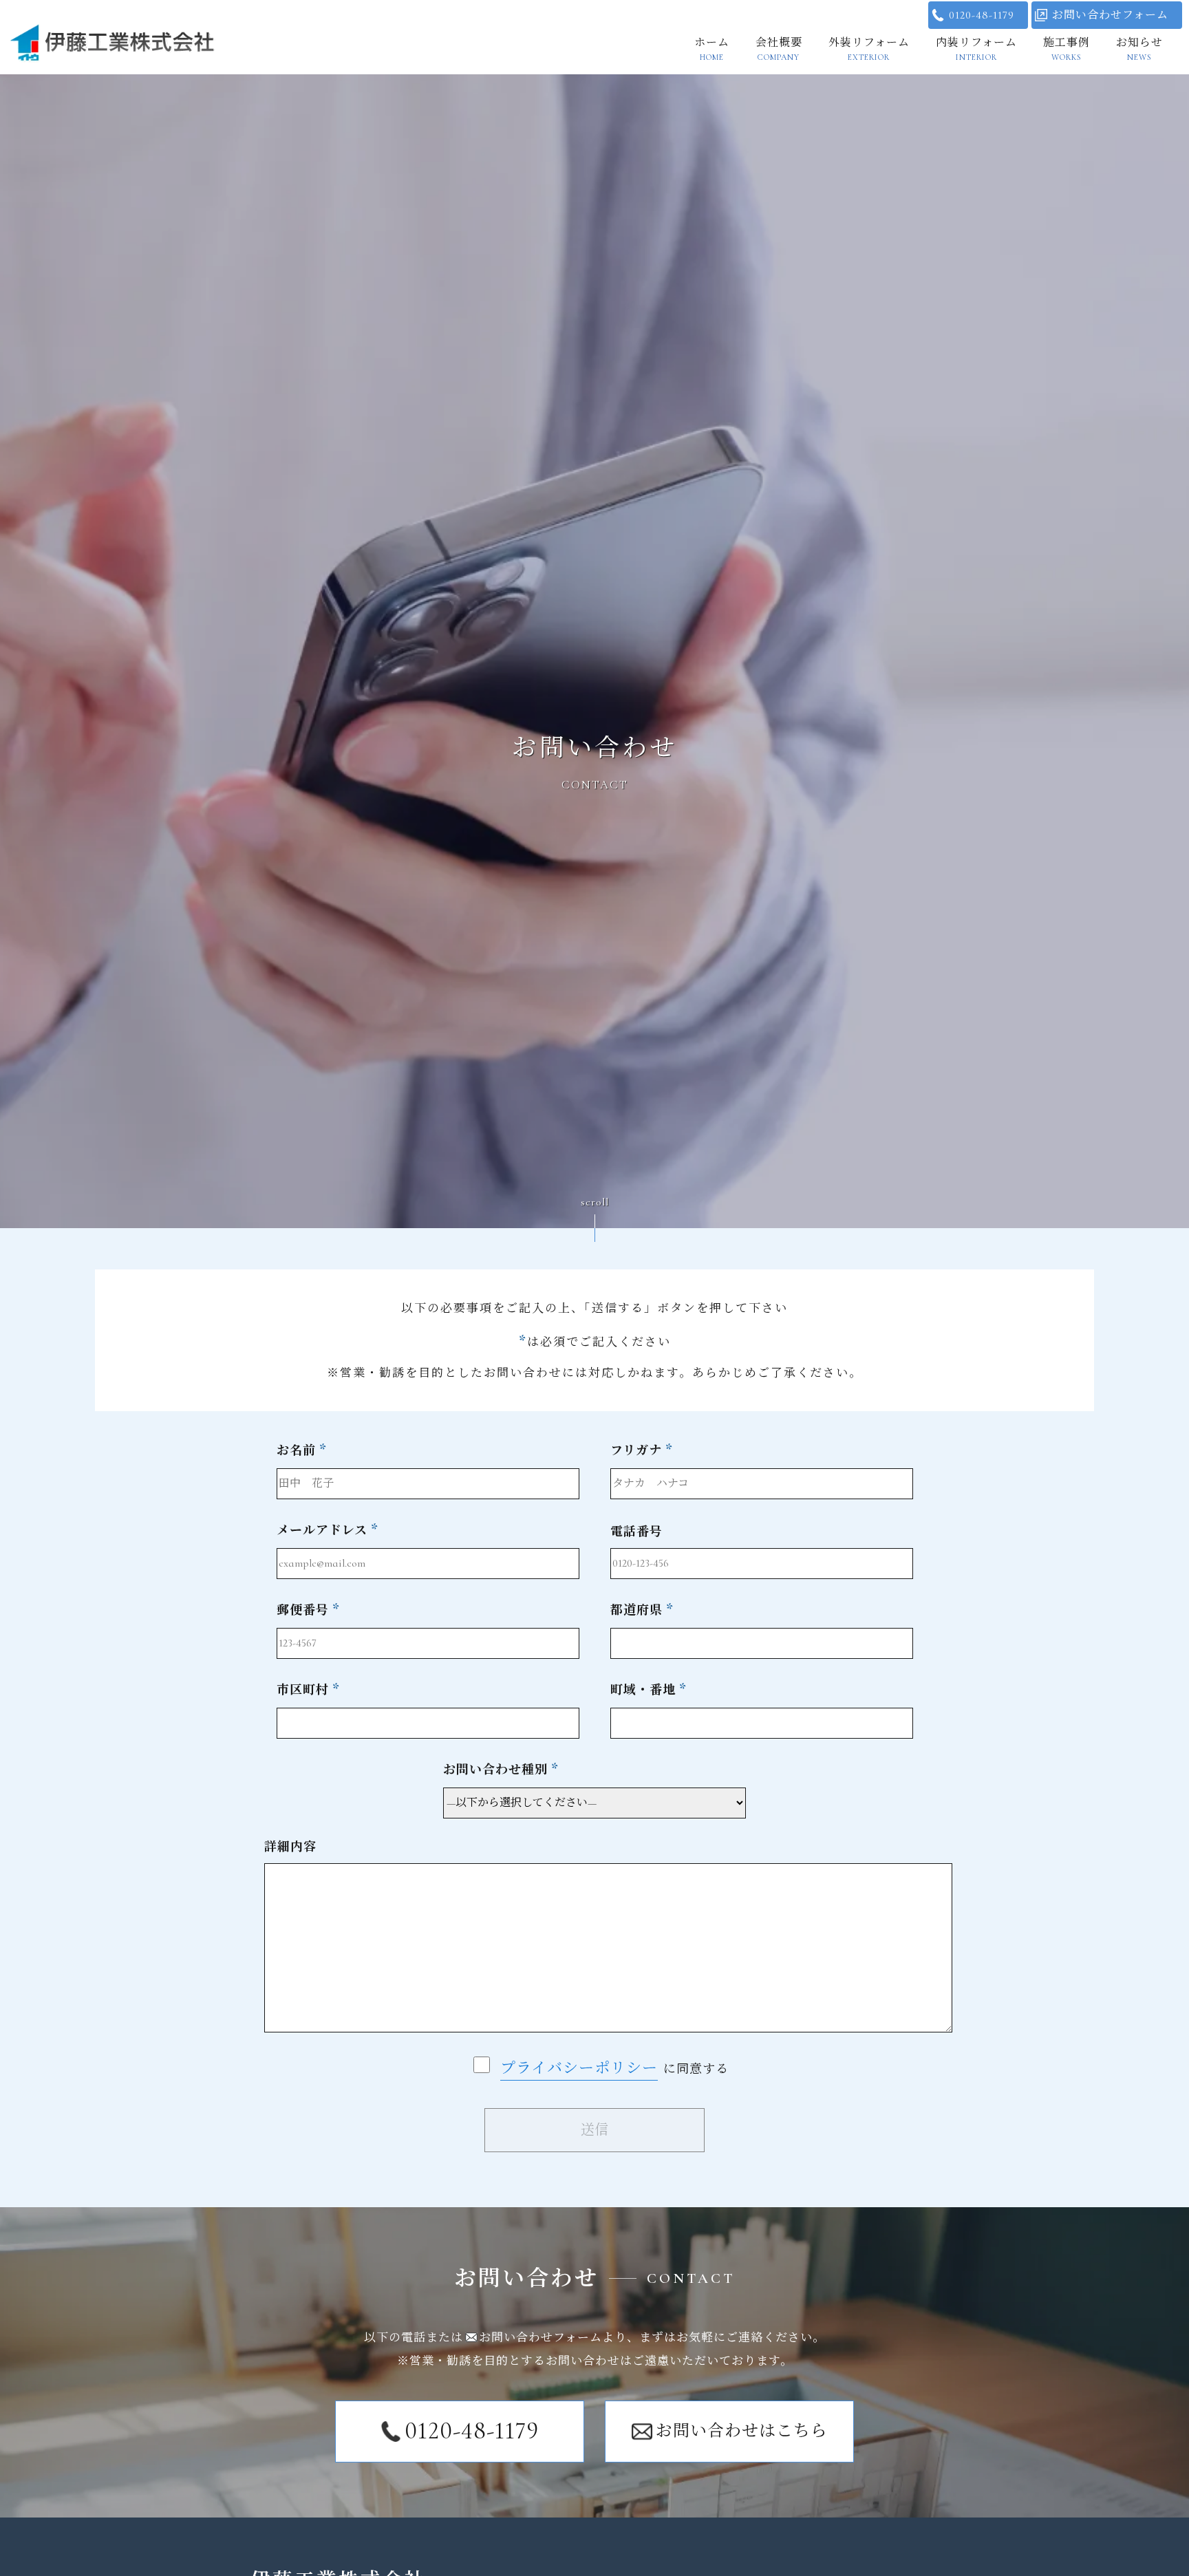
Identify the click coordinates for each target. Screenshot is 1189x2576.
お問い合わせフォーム (1110, 15)
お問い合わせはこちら (742, 2431)
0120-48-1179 (982, 15)
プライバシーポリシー (579, 2068)
